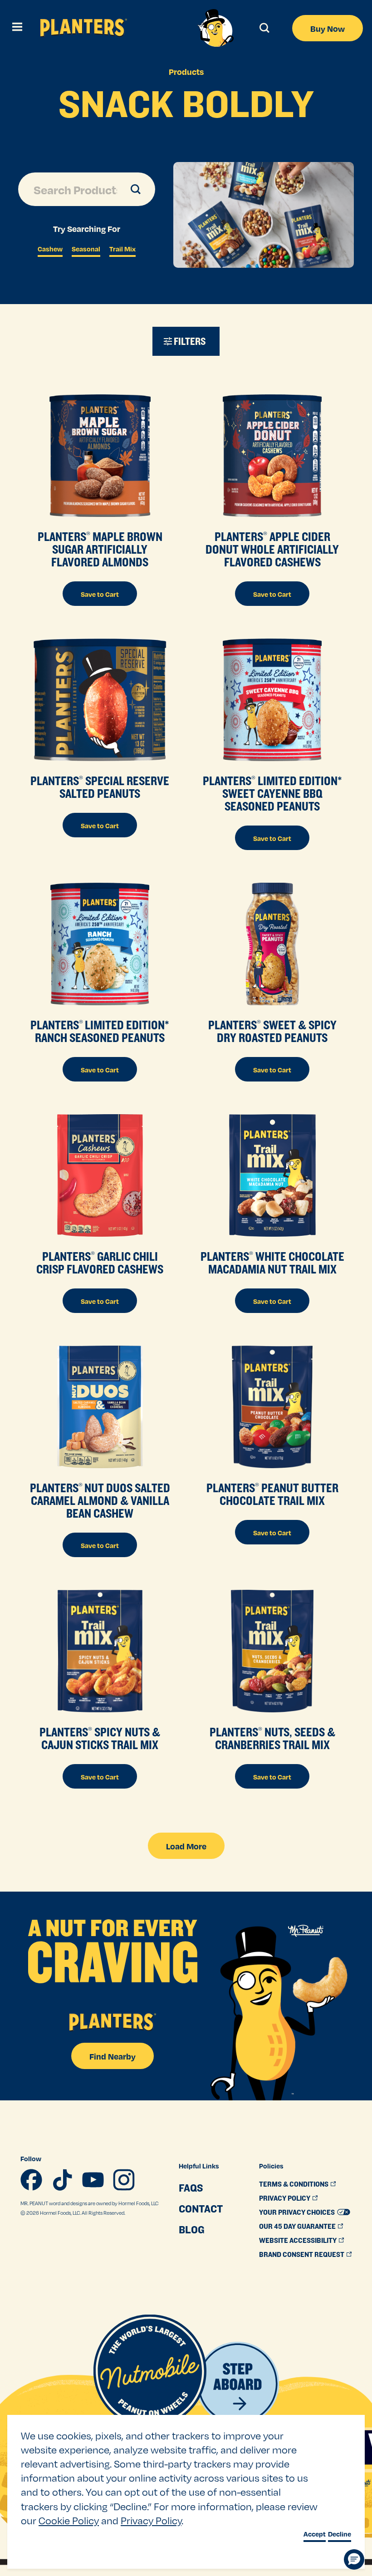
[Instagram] (124, 2180)
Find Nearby (113, 2056)
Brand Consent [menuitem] (302, 2254)
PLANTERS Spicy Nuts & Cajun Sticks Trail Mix (100, 1738)
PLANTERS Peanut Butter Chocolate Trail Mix (272, 1494)
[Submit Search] (125, 189)
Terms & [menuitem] (294, 2184)
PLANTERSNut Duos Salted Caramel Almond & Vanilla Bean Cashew (100, 1500)
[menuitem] (201, 2188)
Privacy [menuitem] (285, 2198)
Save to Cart (100, 594)
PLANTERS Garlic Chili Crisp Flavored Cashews (100, 1263)
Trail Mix (122, 249)
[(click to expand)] (16, 28)
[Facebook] (31, 2180)
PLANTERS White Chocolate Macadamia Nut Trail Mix (272, 1263)
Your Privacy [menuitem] (297, 2212)
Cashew (50, 249)
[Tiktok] (62, 2180)
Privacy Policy (151, 2520)
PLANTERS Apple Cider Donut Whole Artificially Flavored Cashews (272, 549)
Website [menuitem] (298, 2240)
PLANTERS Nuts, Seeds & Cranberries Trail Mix (272, 1738)
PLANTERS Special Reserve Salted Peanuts (100, 787)
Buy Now (328, 28)
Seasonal (86, 249)
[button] (354, 2559)
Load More (186, 1846)
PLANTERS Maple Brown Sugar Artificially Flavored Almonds (100, 549)
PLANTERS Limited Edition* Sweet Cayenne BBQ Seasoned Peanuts (272, 793)
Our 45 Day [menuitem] (297, 2226)
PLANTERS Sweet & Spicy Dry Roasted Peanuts (272, 1031)
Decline (340, 2534)
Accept (315, 2534)
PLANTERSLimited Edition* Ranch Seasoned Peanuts (100, 1031)
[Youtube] (93, 2180)
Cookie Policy (69, 2520)
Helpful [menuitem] (199, 2166)
